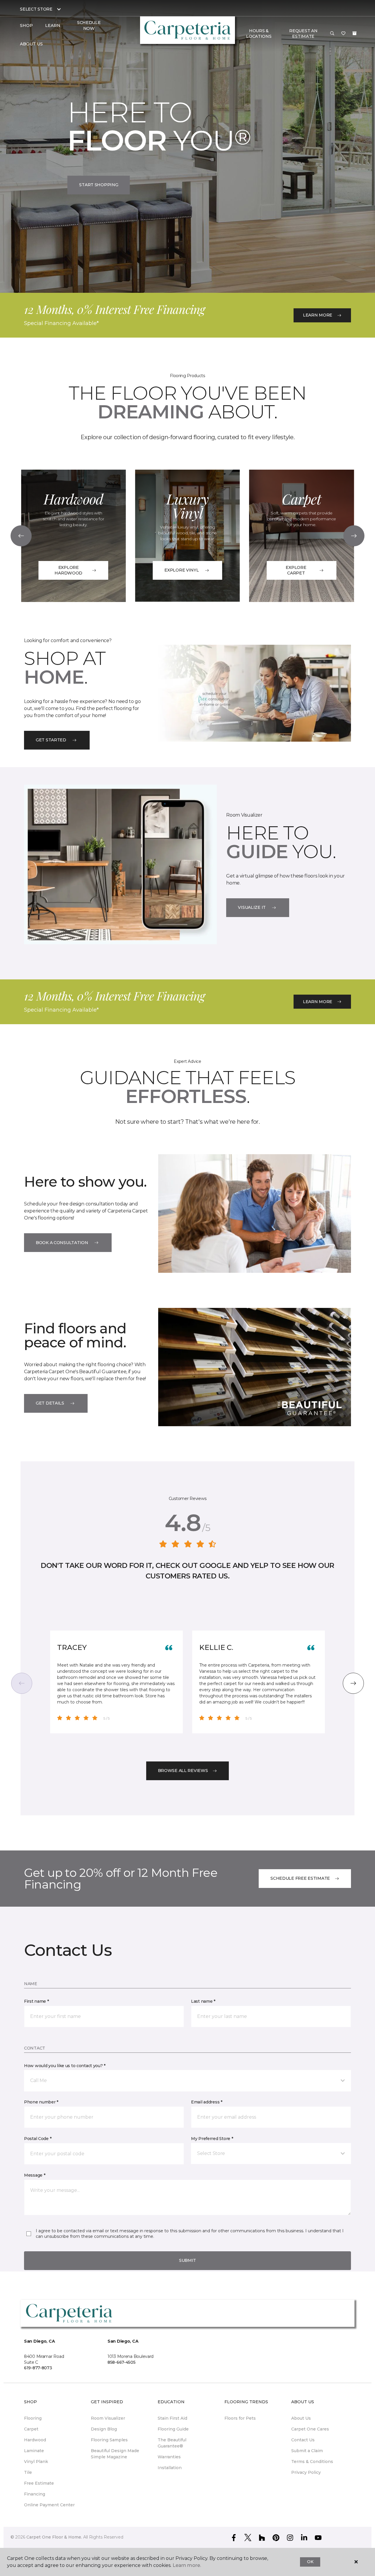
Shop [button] (26, 25)
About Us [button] (31, 44)
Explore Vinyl (181, 570)
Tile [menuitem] (28, 2472)
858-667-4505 (122, 2362)
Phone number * (41, 2102)
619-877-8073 (38, 2368)
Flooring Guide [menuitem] (173, 2429)
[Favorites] (343, 34)
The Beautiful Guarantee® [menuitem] (172, 2443)
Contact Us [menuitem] (303, 2440)
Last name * (203, 2001)
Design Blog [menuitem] (104, 2429)
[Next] (354, 536)
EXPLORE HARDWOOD (68, 570)
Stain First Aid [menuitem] (172, 2418)
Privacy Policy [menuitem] (306, 2472)
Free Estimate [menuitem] (39, 2483)
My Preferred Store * (212, 2139)
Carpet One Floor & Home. (54, 2537)
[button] (332, 34)
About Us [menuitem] (301, 2418)
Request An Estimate (303, 34)
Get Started (51, 740)
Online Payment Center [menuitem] (49, 2505)
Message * (35, 2175)
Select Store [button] (36, 9)
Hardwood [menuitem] (35, 2440)
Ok (310, 2562)
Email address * (207, 2102)
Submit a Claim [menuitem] (307, 2451)
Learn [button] (53, 25)
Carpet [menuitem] (31, 2429)
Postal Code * (38, 2139)
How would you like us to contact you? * (65, 2066)
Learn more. (187, 2565)
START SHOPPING (99, 185)
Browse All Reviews (183, 1771)
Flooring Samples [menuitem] (109, 2440)
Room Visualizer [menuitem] (108, 2418)
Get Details (50, 1403)
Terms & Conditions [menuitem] (312, 2462)
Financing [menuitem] (35, 2494)
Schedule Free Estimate (300, 1878)
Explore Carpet (296, 570)
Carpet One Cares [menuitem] (310, 2429)
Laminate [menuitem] (34, 2451)
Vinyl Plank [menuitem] (36, 2462)
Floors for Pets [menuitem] (240, 2418)
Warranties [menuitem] (169, 2457)
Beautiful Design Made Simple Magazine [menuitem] (115, 2454)
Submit (187, 2260)
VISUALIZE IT (252, 907)
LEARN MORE (318, 315)
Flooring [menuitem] (33, 2418)
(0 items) (354, 33)
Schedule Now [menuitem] (89, 25)
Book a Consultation (62, 1243)
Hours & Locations (259, 34)
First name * (36, 2001)
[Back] (21, 536)
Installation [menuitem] (170, 2468)
